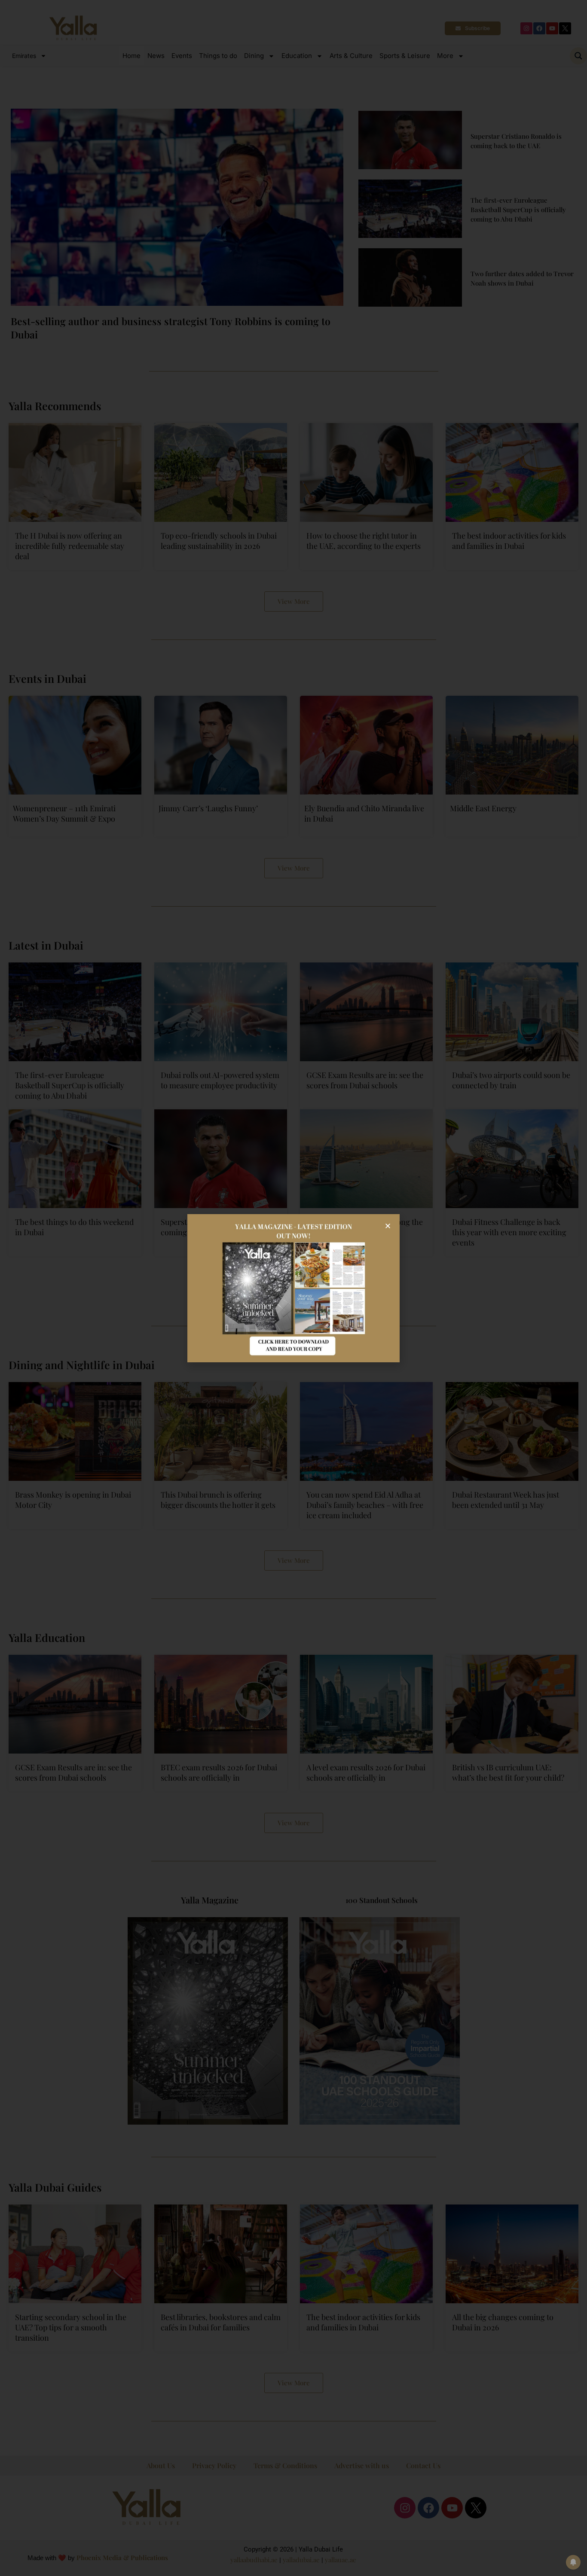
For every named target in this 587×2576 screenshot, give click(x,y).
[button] (388, 1226)
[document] (293, 1288)
